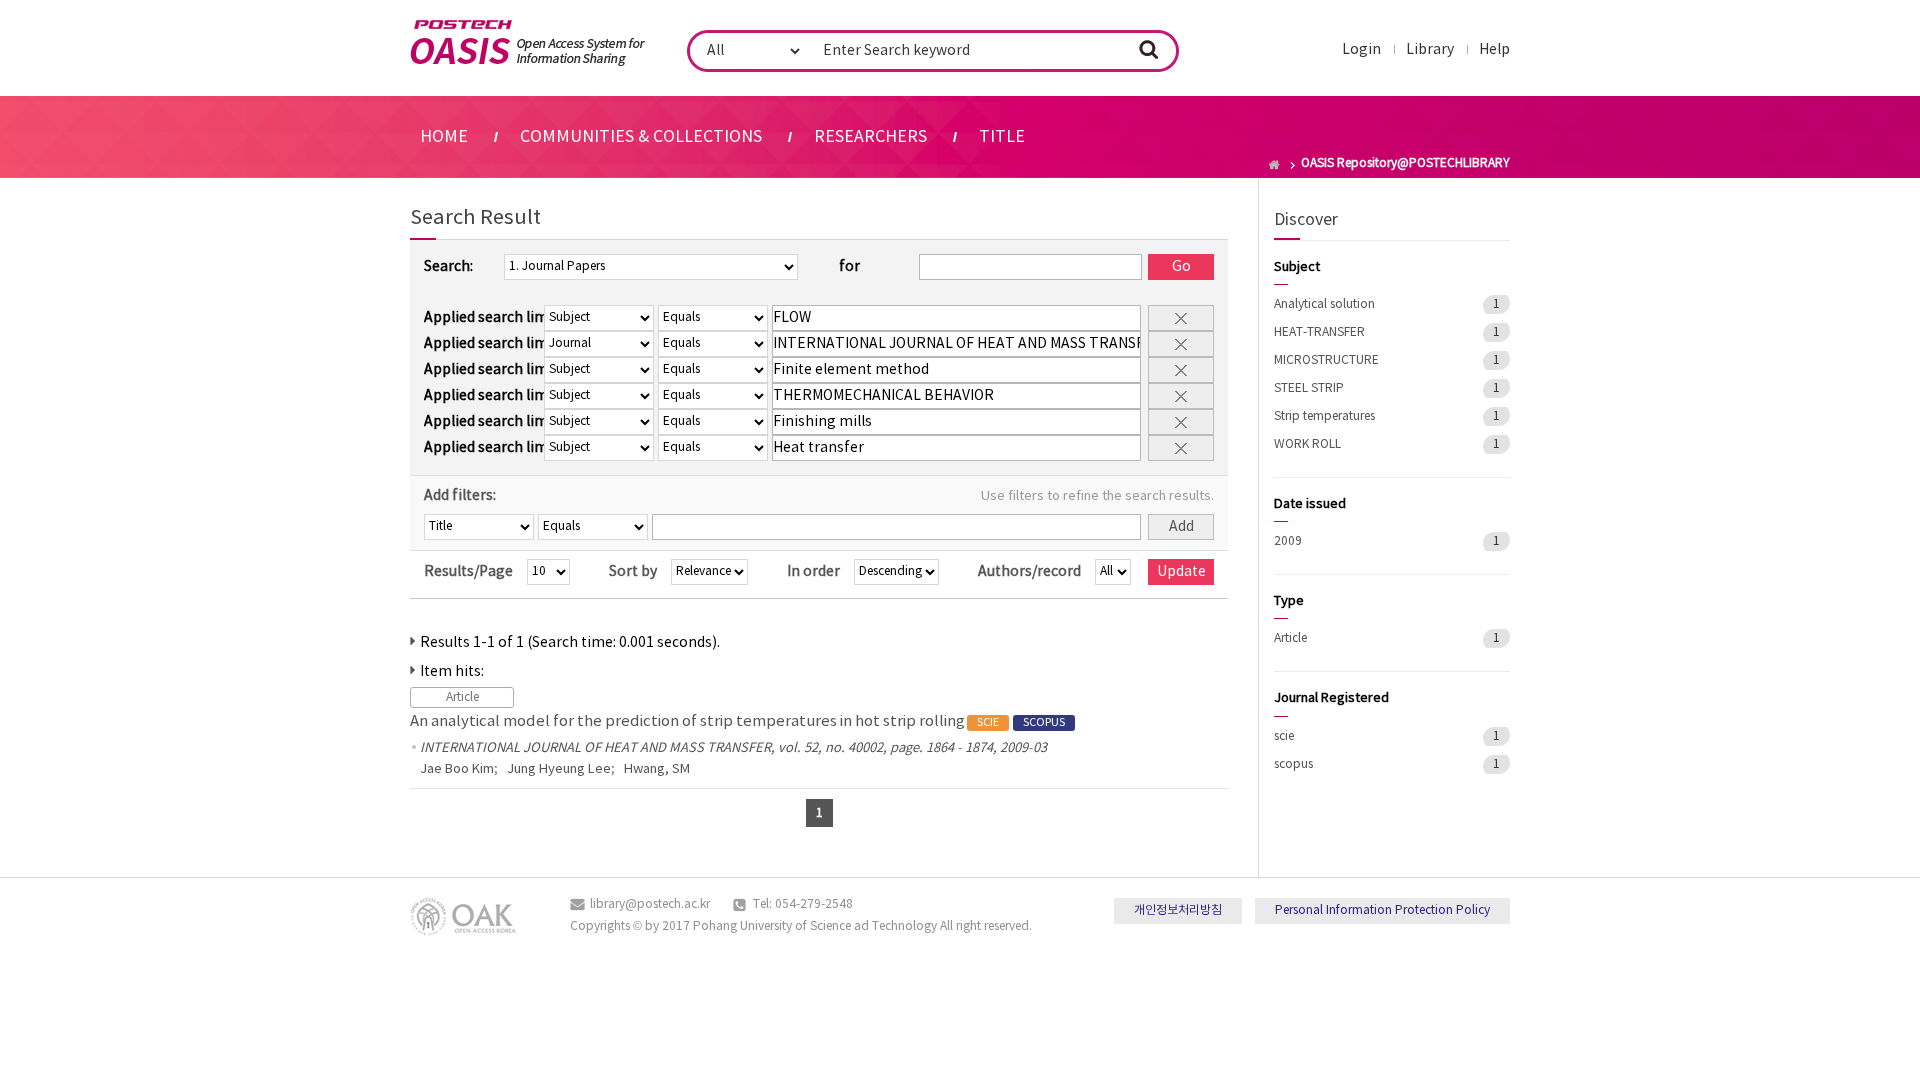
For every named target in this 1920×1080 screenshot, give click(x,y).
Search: (448, 267)
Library (1430, 50)
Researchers (870, 137)
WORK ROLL (1307, 444)
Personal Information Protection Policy (1382, 910)
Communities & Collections (641, 137)
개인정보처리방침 (1178, 910)
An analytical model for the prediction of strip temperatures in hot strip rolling (737, 721)
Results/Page (468, 572)
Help (1494, 50)
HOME (444, 137)
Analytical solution (1324, 304)
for (849, 267)
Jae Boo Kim (457, 769)
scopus (1293, 764)
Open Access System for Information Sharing (527, 43)
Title (1002, 137)
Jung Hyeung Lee (559, 769)
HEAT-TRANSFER (1319, 332)
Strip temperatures (1324, 416)
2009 (1288, 541)
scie (1284, 736)
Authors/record (1029, 572)
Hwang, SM (657, 769)
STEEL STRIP (1309, 388)
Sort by (633, 572)
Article (1290, 638)
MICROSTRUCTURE (1326, 360)
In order (813, 572)
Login (1361, 50)
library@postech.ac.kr (650, 904)
